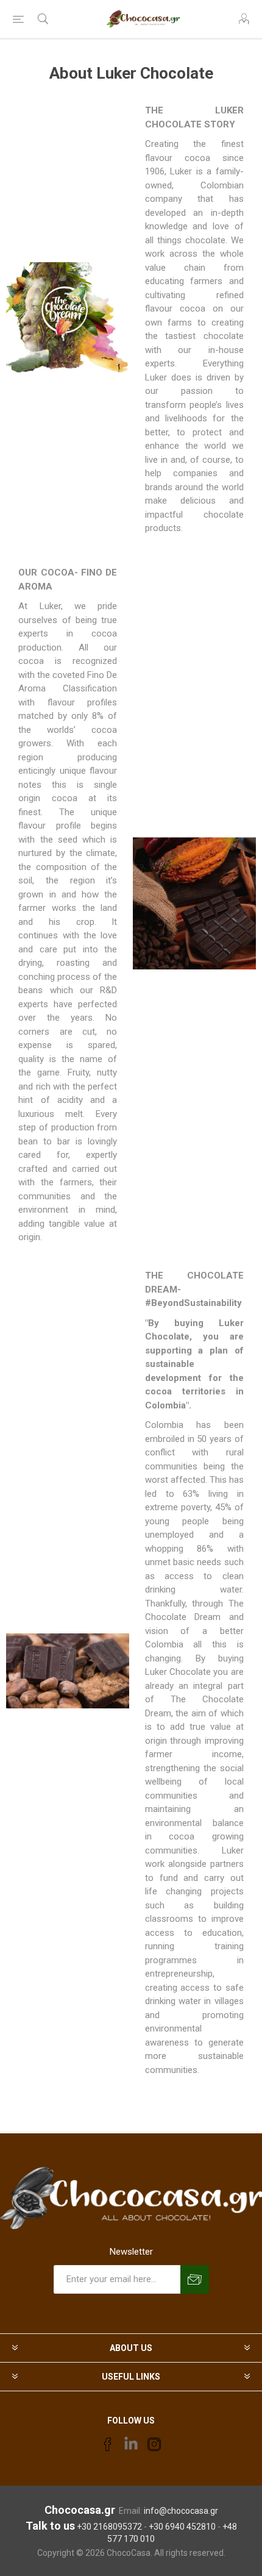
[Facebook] (108, 2444)
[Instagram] (154, 2444)
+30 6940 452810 (182, 2527)
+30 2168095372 (109, 2527)
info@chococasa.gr (181, 2511)
